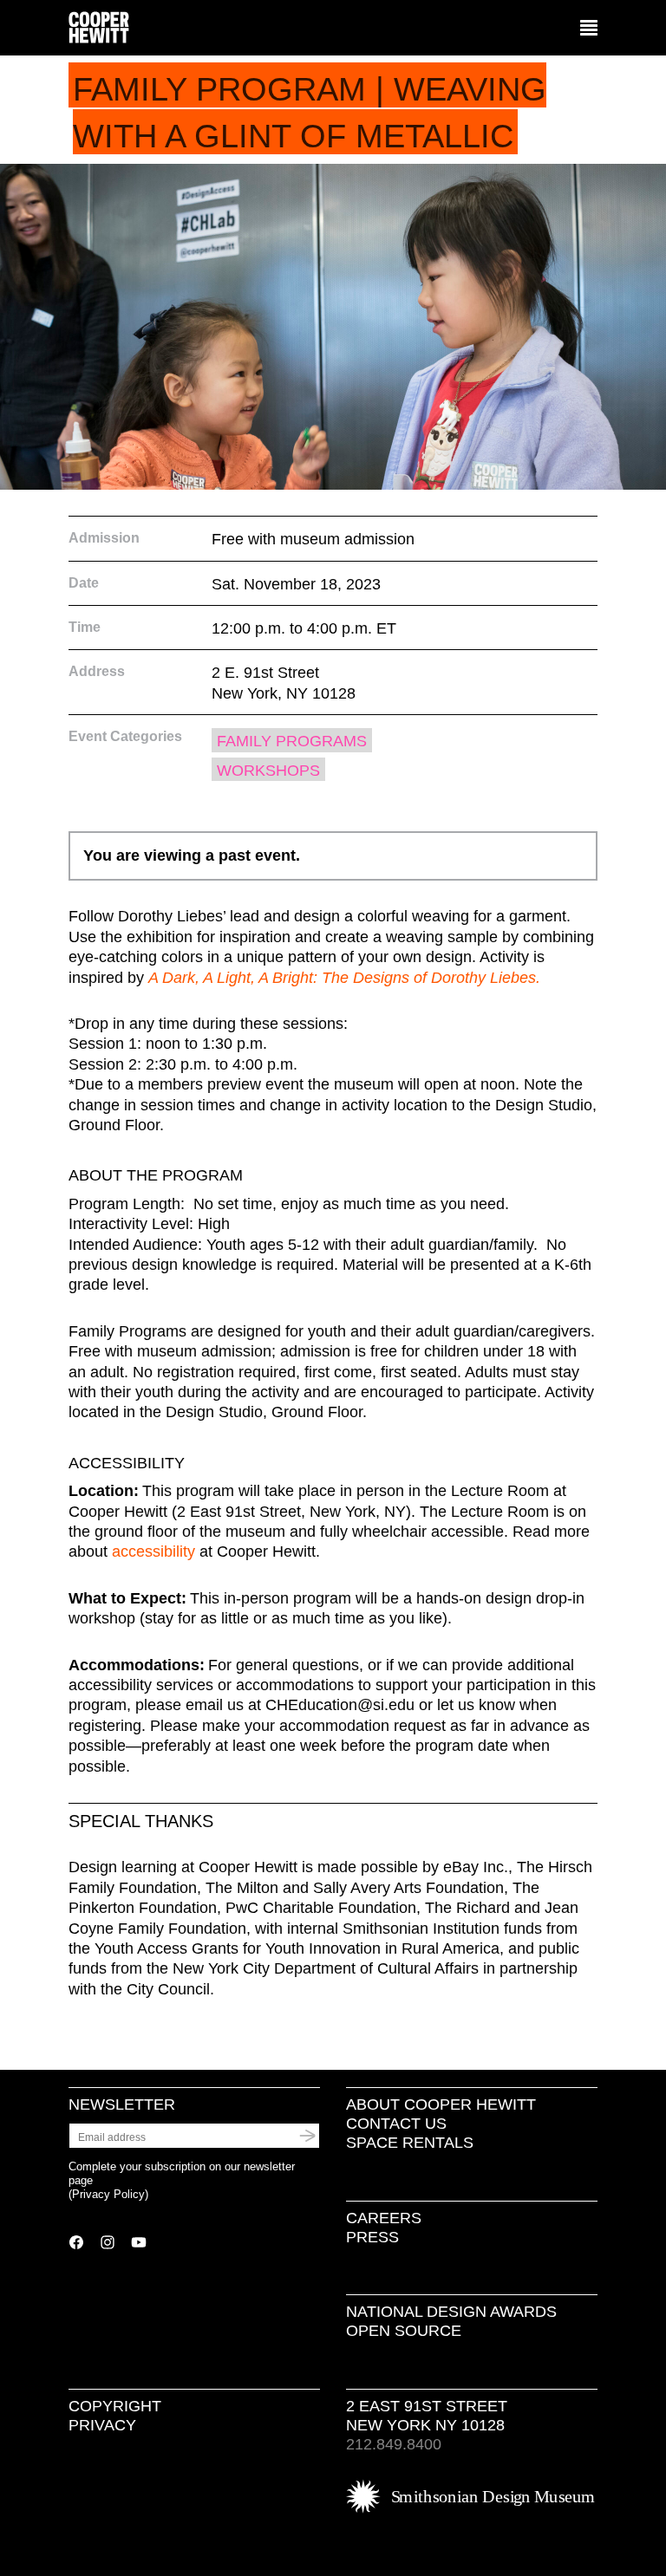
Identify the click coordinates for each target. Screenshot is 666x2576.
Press (372, 2237)
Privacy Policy (108, 2194)
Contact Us (396, 2124)
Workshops (268, 771)
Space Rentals (410, 2143)
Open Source (404, 2331)
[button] (589, 29)
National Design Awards (451, 2312)
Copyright (115, 2406)
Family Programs (292, 741)
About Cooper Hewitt (441, 2104)
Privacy (102, 2425)
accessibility (153, 1551)
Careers (384, 2218)
